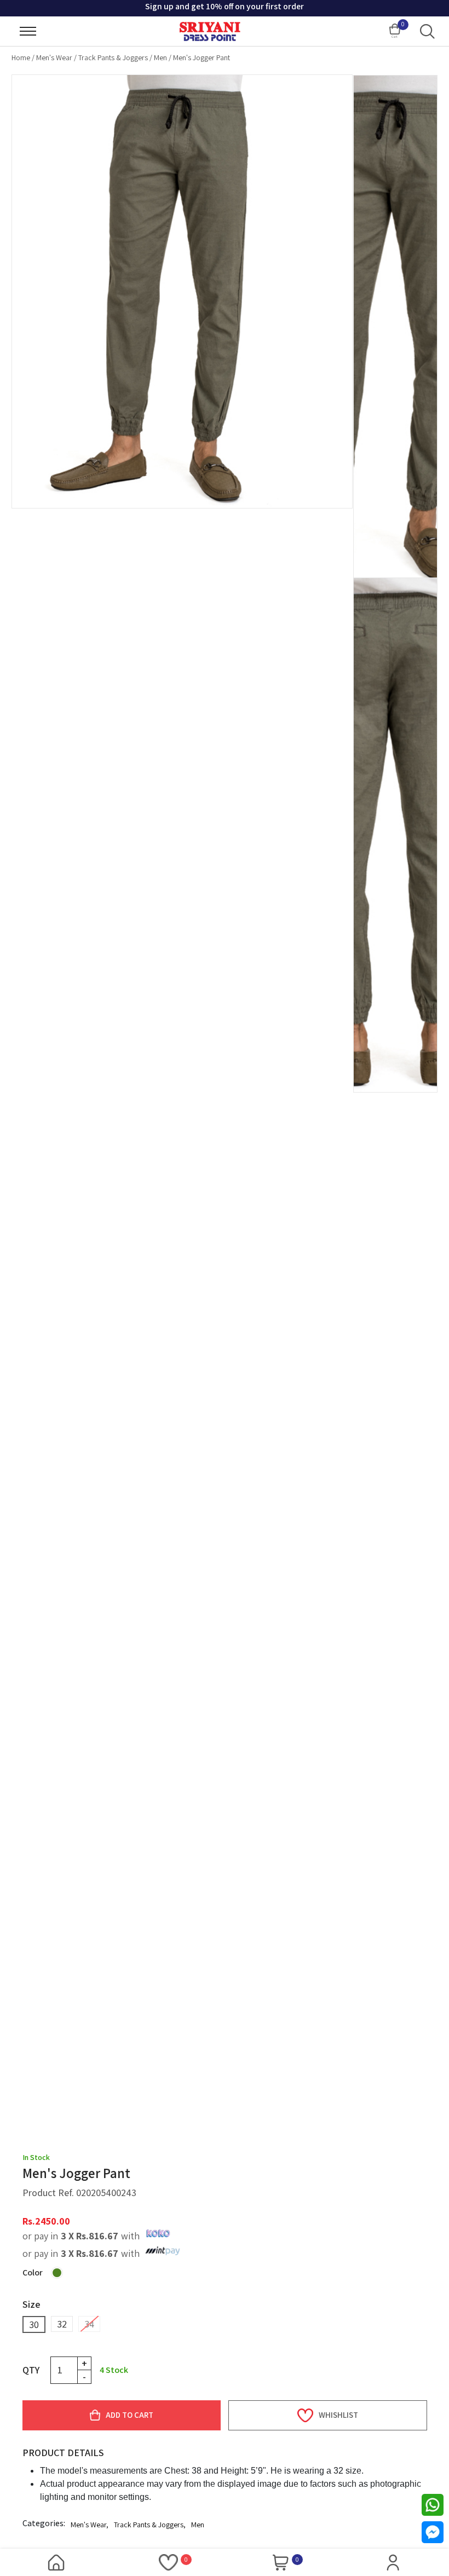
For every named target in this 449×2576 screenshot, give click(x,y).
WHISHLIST (338, 2415)
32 (62, 2324)
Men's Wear (54, 57)
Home (21, 57)
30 (34, 2324)
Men (160, 57)
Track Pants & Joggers (113, 57)
